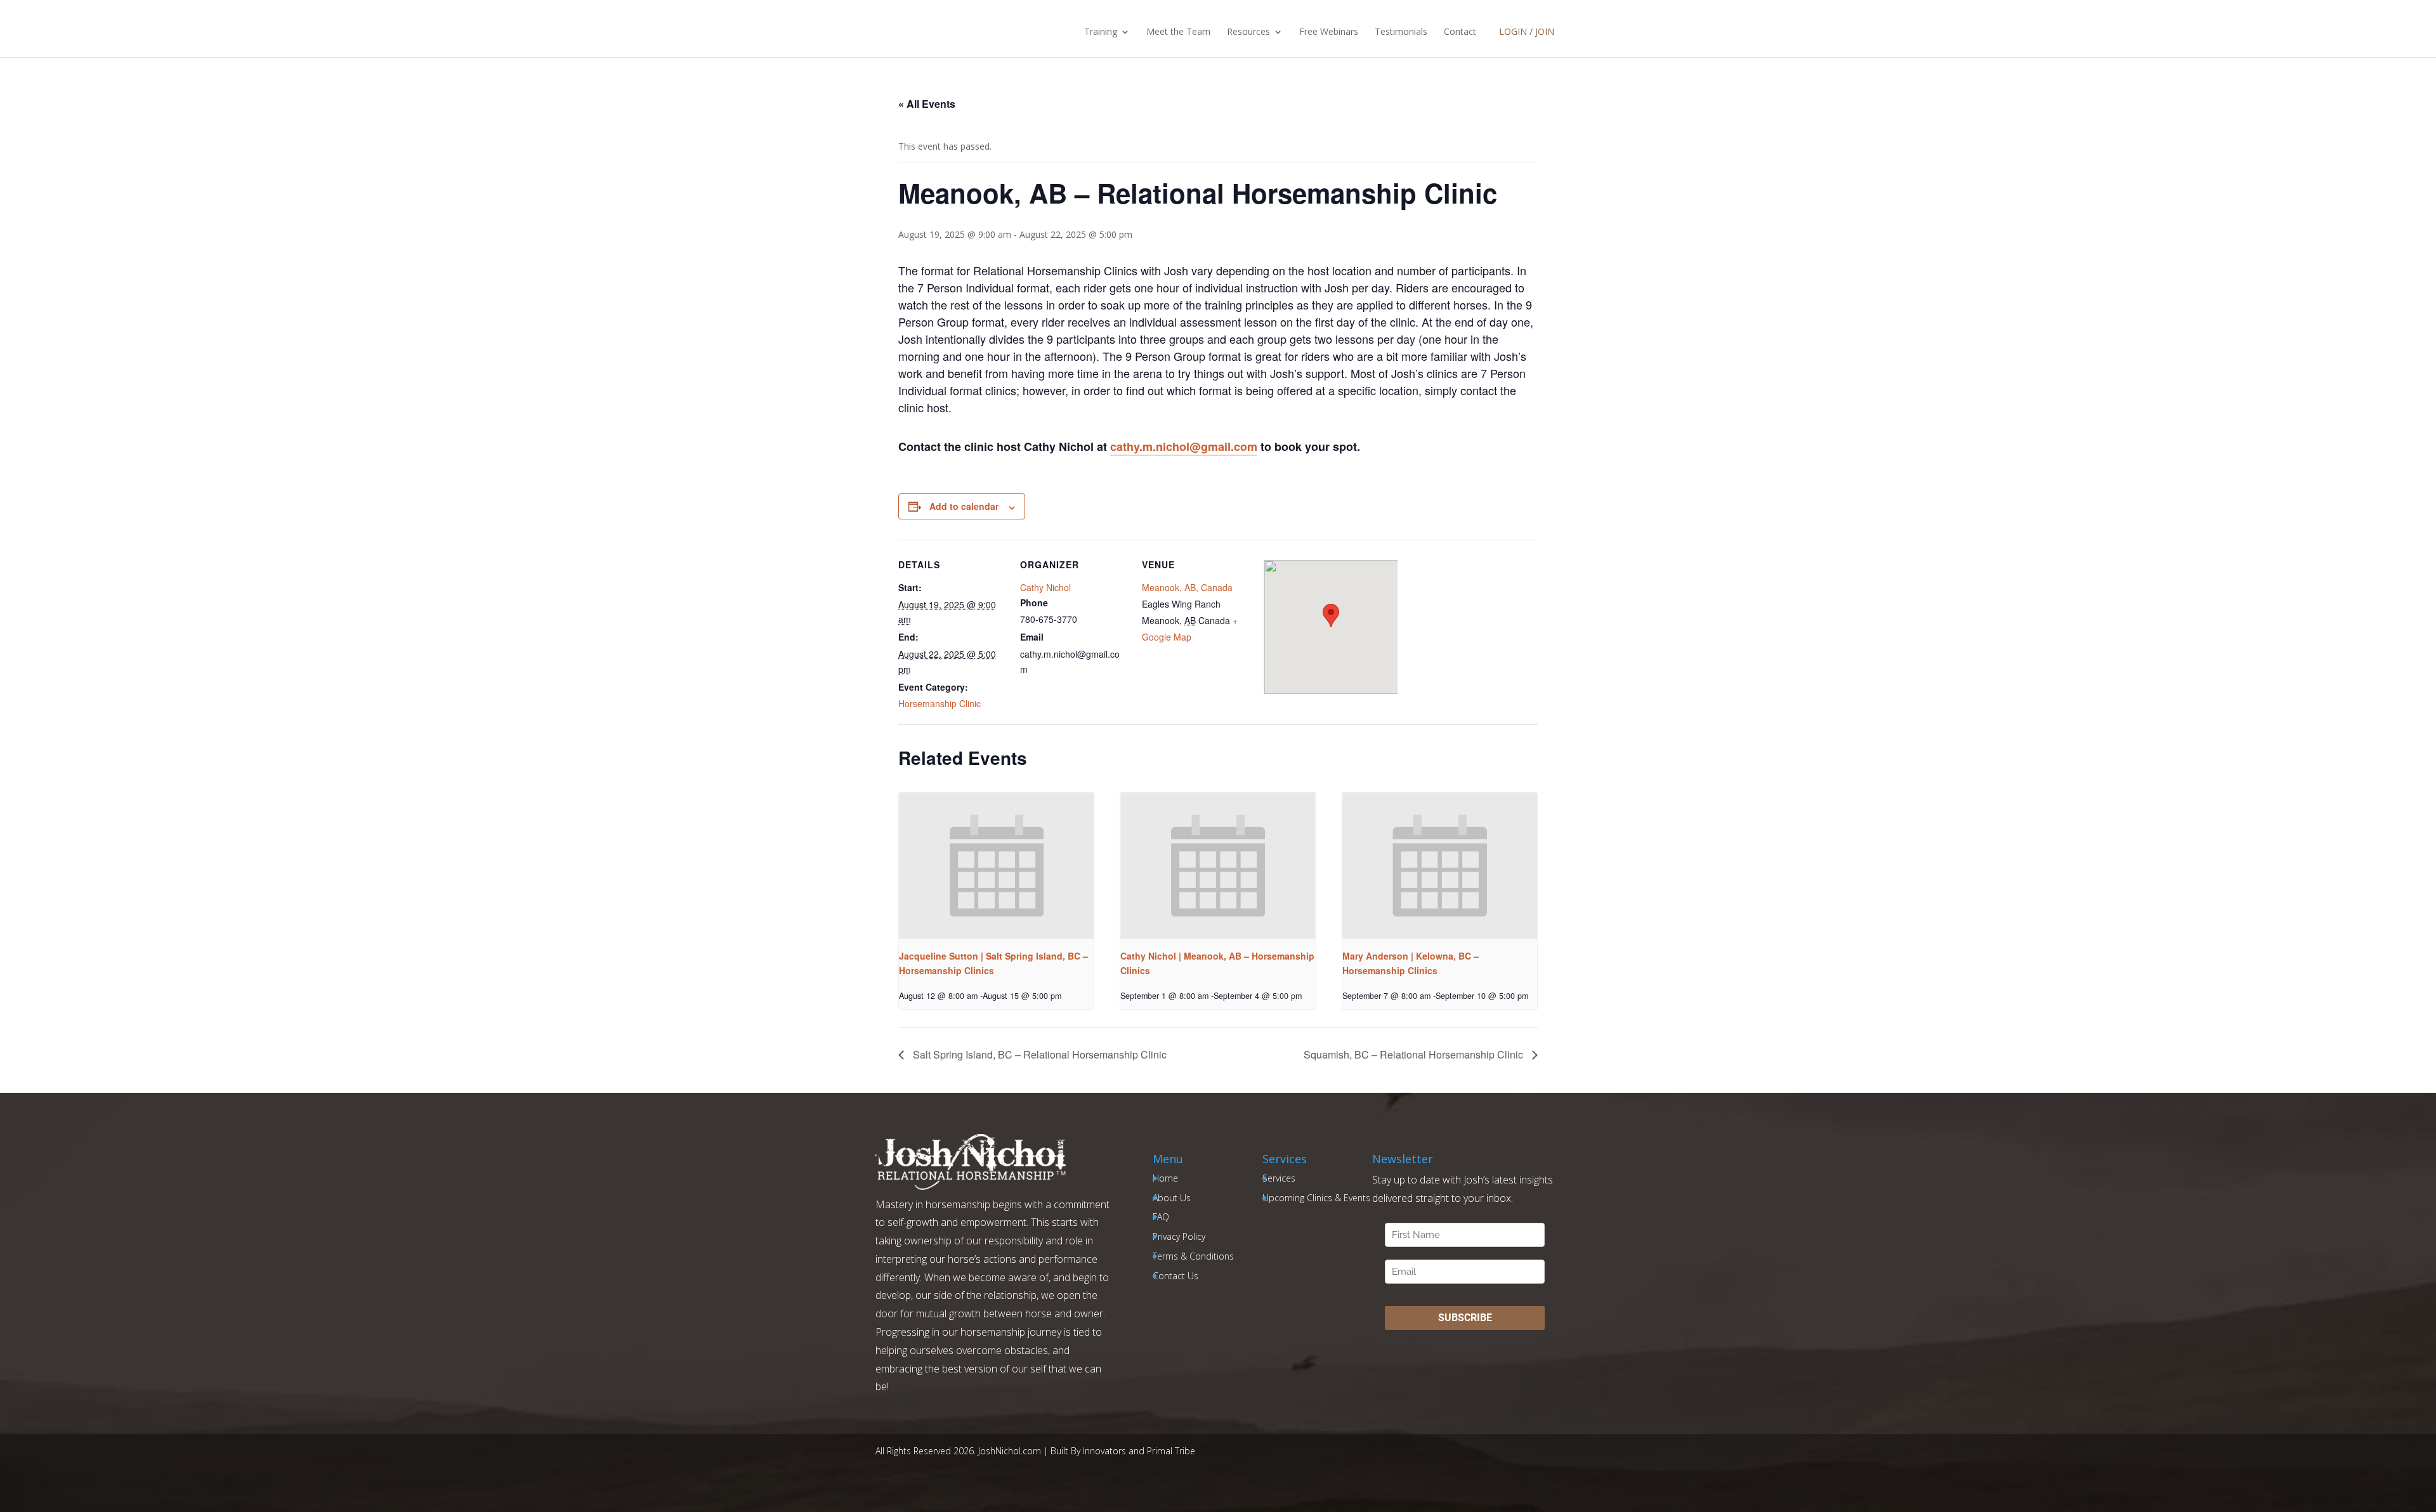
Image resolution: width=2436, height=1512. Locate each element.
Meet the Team (1178, 32)
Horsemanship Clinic (940, 703)
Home (1165, 1178)
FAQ (1161, 1217)
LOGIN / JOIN (1527, 31)
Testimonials (1401, 32)
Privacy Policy (1179, 1236)
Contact (1460, 32)
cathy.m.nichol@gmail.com (1184, 446)
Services (1279, 1178)
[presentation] (996, 866)
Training (1101, 32)
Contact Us (1175, 1276)
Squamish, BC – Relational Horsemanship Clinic (1415, 1054)
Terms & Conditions (1193, 1256)
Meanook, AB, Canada (1187, 587)
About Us (1172, 1198)
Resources (1248, 32)
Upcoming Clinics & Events (1316, 1198)
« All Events (927, 104)
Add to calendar (964, 506)
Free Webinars (1329, 32)
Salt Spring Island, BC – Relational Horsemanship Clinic (1038, 1054)
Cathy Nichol (1045, 587)
